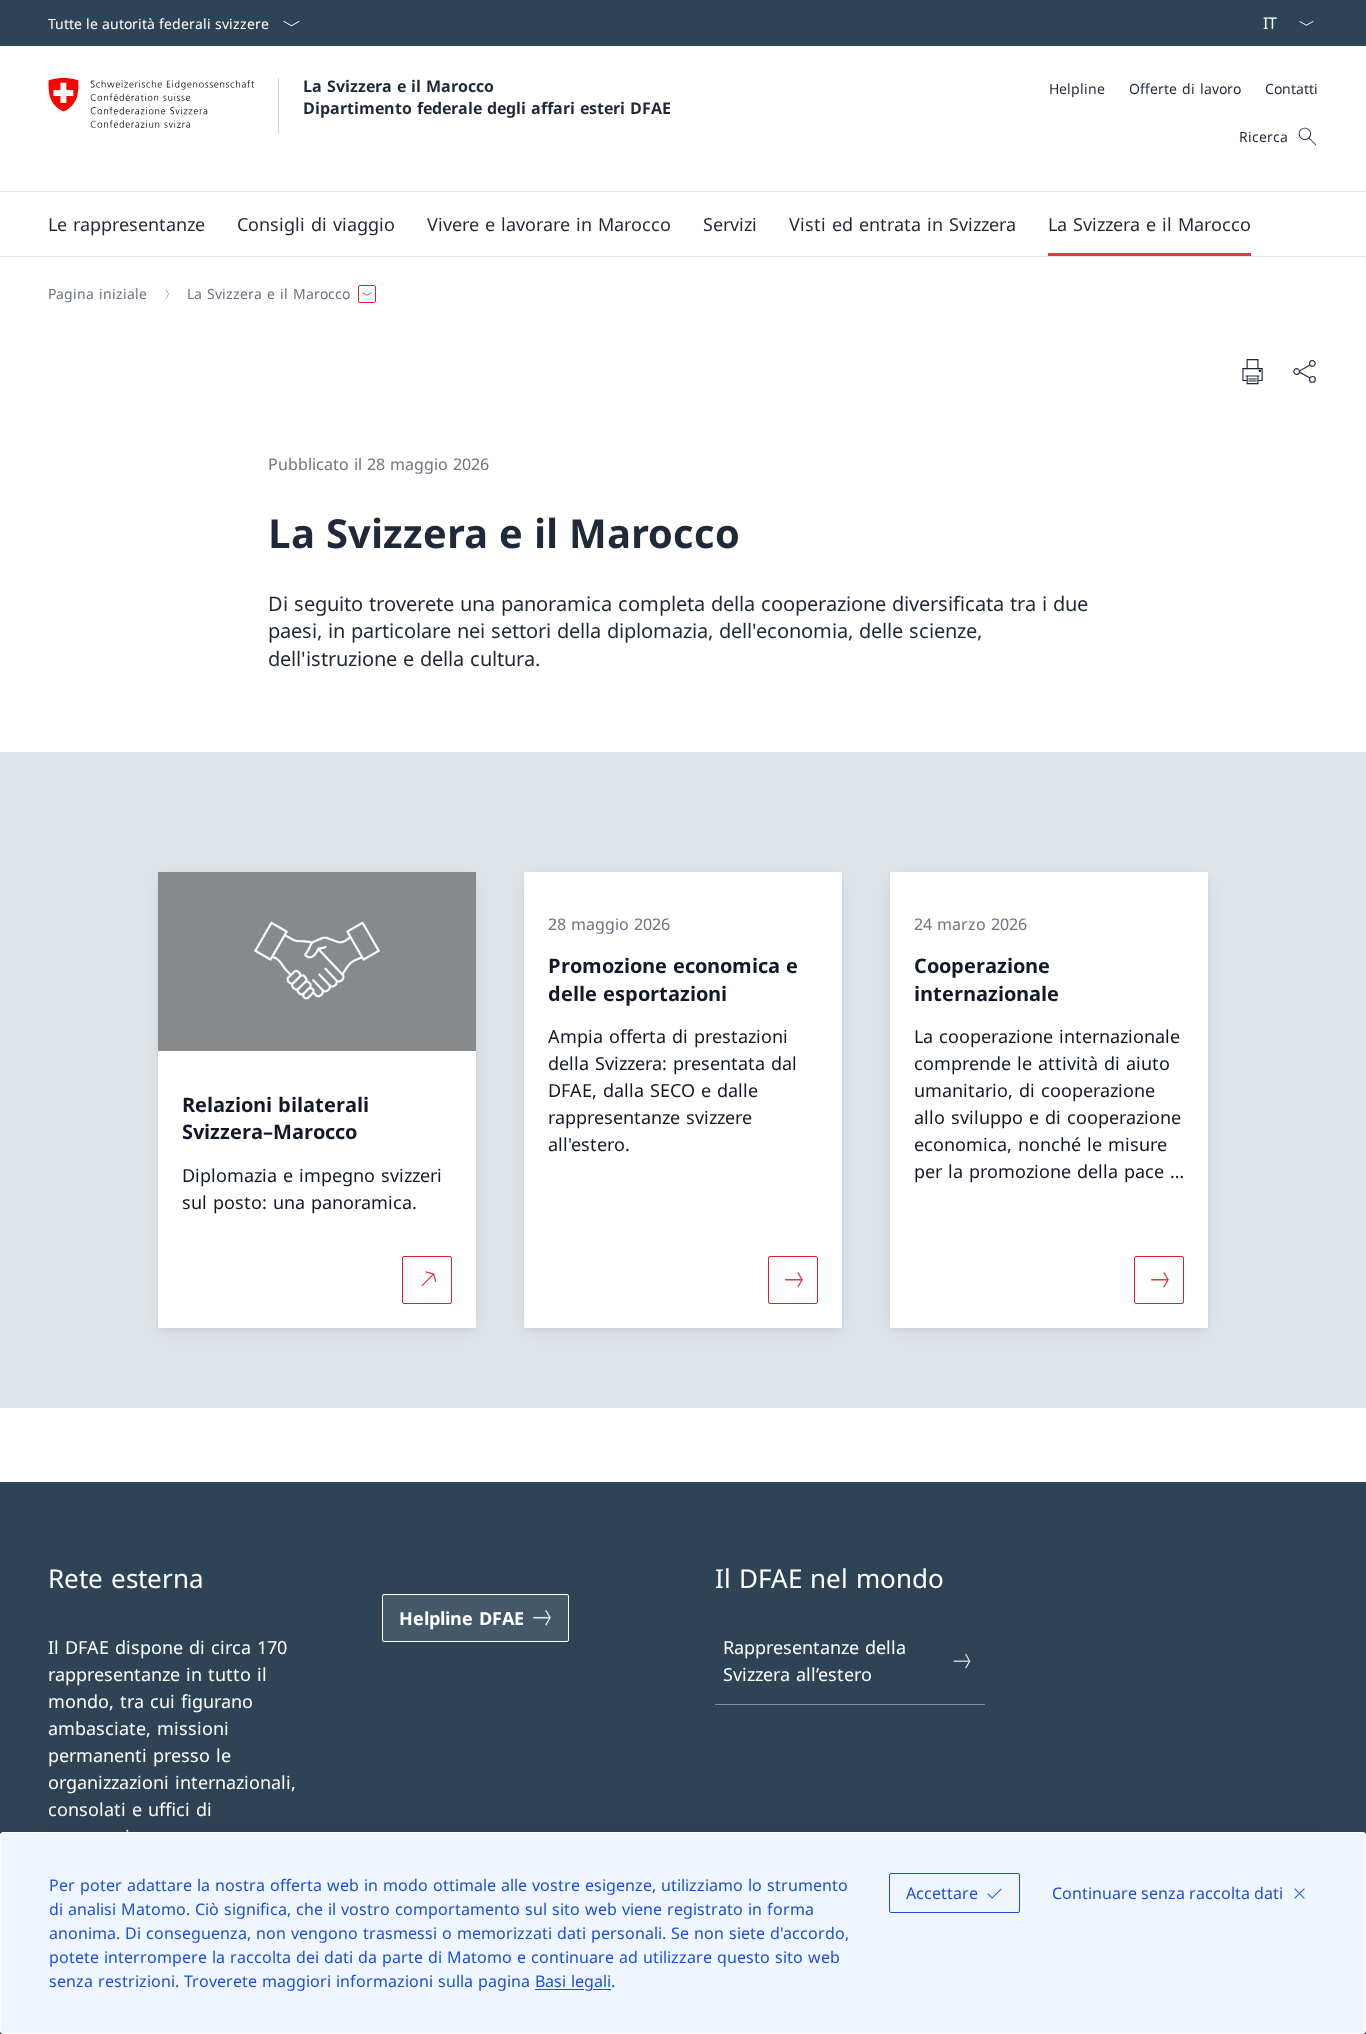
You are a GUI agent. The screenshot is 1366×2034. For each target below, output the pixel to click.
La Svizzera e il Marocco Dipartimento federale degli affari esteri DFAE (487, 97)
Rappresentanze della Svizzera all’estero (814, 1660)
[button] (126, 224)
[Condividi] (1304, 371)
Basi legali (573, 1981)
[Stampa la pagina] (1252, 371)
